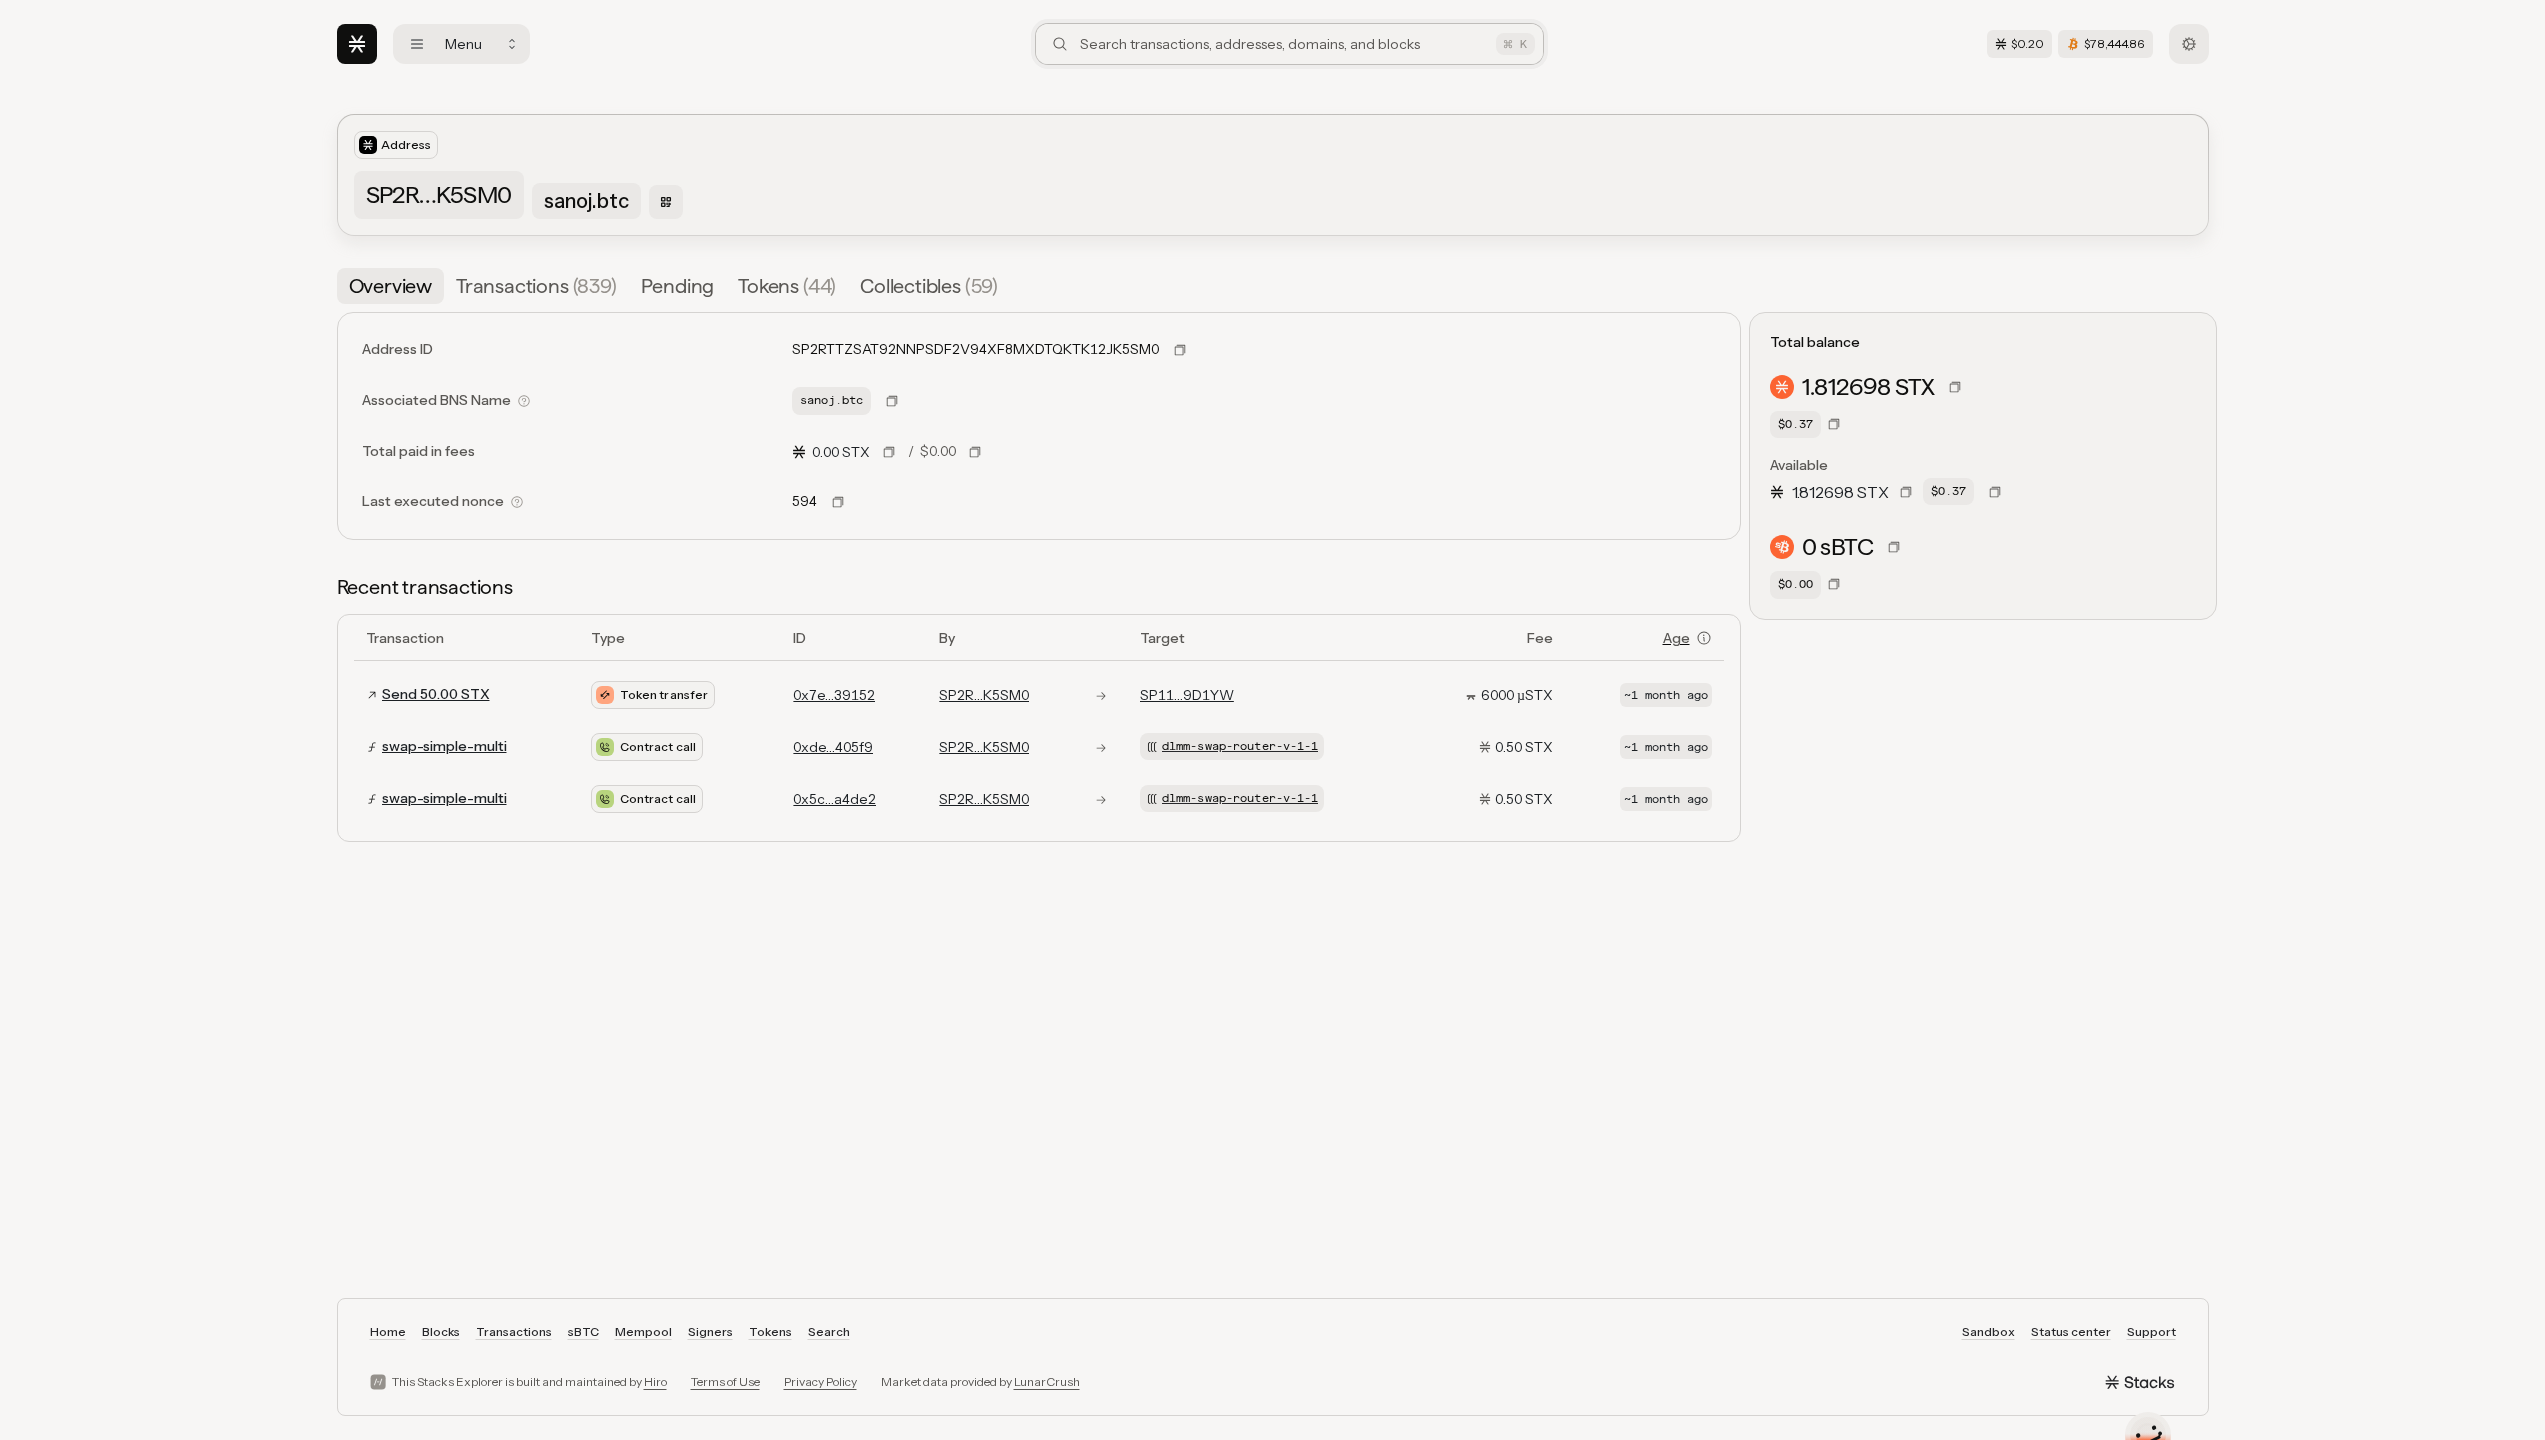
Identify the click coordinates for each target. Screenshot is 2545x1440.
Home (388, 1331)
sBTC (583, 1331)
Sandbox (1988, 1331)
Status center (2071, 1331)
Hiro (655, 1381)
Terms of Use (725, 1381)
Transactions (514, 1331)
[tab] (390, 286)
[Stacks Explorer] (357, 44)
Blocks (441, 1331)
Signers (710, 1331)
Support (2151, 1331)
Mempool (643, 1331)
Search (829, 1331)
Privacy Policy (820, 1381)
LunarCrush (1047, 1381)
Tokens (770, 1331)
